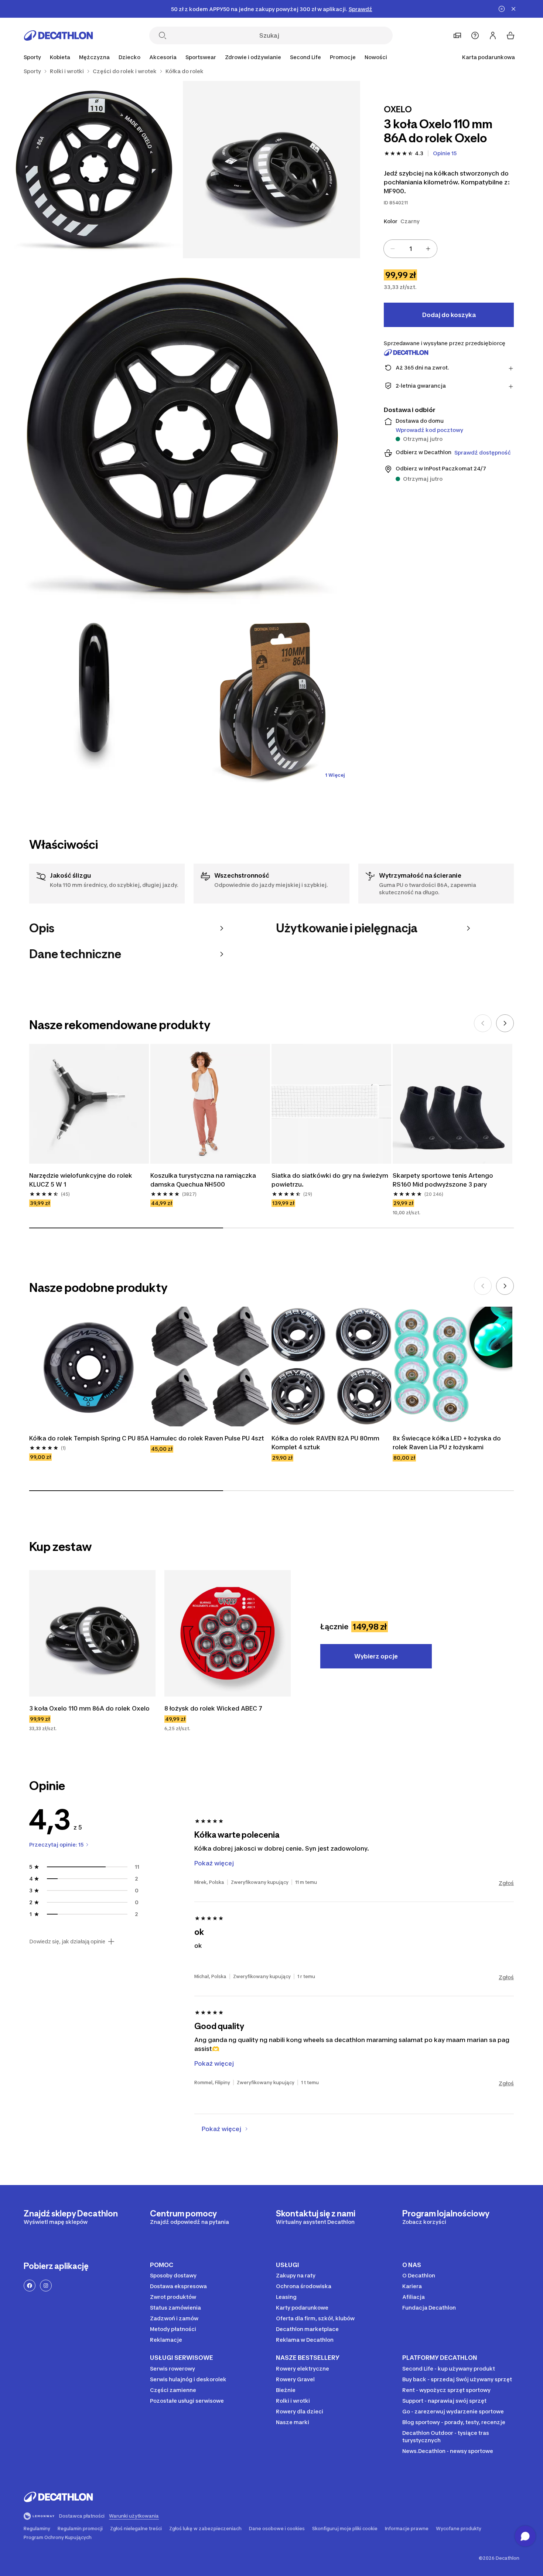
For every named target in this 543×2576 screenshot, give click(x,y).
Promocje (343, 57)
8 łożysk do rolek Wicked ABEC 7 (213, 1708)
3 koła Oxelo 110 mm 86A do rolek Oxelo (89, 1708)
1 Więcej (335, 775)
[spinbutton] (410, 249)
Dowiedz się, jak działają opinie (67, 1942)
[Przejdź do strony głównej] (58, 35)
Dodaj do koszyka (449, 315)
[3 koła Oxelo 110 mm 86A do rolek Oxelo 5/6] (271, 702)
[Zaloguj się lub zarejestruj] (493, 35)
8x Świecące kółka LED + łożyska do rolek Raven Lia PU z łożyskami (448, 1443)
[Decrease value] (393, 249)
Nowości (376, 57)
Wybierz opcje (376, 1656)
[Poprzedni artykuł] (483, 1023)
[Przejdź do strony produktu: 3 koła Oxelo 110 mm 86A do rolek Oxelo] (92, 1633)
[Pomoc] (475, 35)
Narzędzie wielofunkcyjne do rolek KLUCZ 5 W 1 (81, 1180)
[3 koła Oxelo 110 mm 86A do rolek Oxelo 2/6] (94, 170)
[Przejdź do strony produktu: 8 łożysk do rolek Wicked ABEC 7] (228, 1633)
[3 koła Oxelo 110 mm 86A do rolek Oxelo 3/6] (183, 436)
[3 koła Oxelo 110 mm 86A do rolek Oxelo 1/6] (271, 170)
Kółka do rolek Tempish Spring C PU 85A (89, 1438)
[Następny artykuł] (505, 1023)
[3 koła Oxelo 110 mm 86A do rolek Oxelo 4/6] (94, 702)
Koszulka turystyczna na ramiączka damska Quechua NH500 (204, 1180)
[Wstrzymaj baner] (502, 9)
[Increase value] (428, 249)
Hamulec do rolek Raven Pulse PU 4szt (207, 1438)
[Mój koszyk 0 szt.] (510, 35)
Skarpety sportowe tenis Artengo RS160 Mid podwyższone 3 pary (444, 1180)
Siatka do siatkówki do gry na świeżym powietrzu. (331, 1180)
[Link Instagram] (46, 2286)
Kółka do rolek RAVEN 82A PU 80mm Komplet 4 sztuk (326, 1443)
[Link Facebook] (30, 2286)
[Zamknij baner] (513, 9)
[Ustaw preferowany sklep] (457, 35)
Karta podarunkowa (489, 57)
